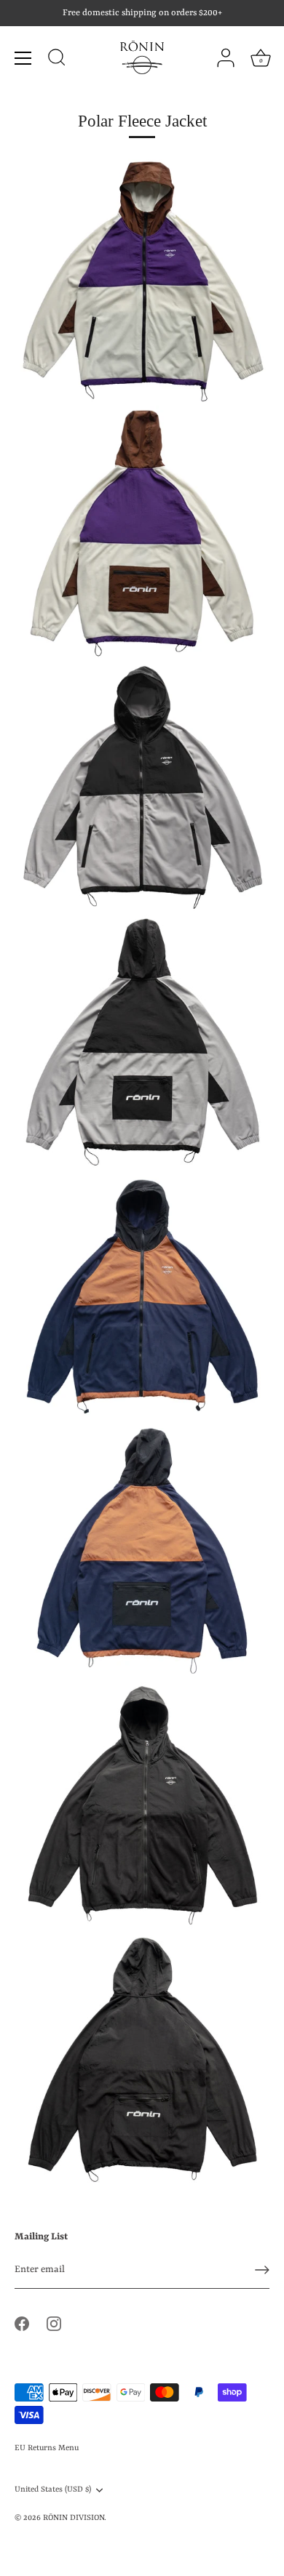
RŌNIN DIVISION (74, 2518)
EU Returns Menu (47, 2448)
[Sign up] (262, 2270)
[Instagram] (54, 2323)
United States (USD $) (53, 2489)
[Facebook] (22, 2323)
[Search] (57, 60)
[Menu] (23, 58)
